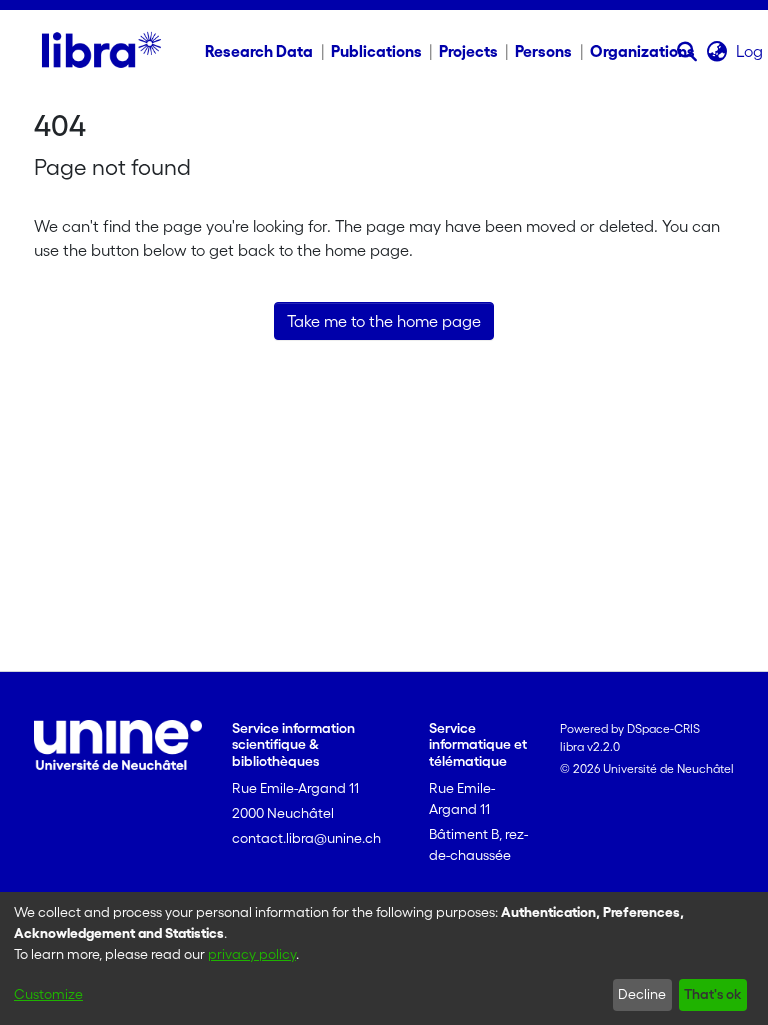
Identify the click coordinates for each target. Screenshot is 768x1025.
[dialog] (384, 958)
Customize (48, 994)
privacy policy (252, 954)
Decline (642, 994)
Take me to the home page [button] (384, 321)
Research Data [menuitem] (259, 51)
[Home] (101, 51)
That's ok (712, 994)
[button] (687, 51)
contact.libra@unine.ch (306, 838)
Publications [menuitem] (376, 51)
